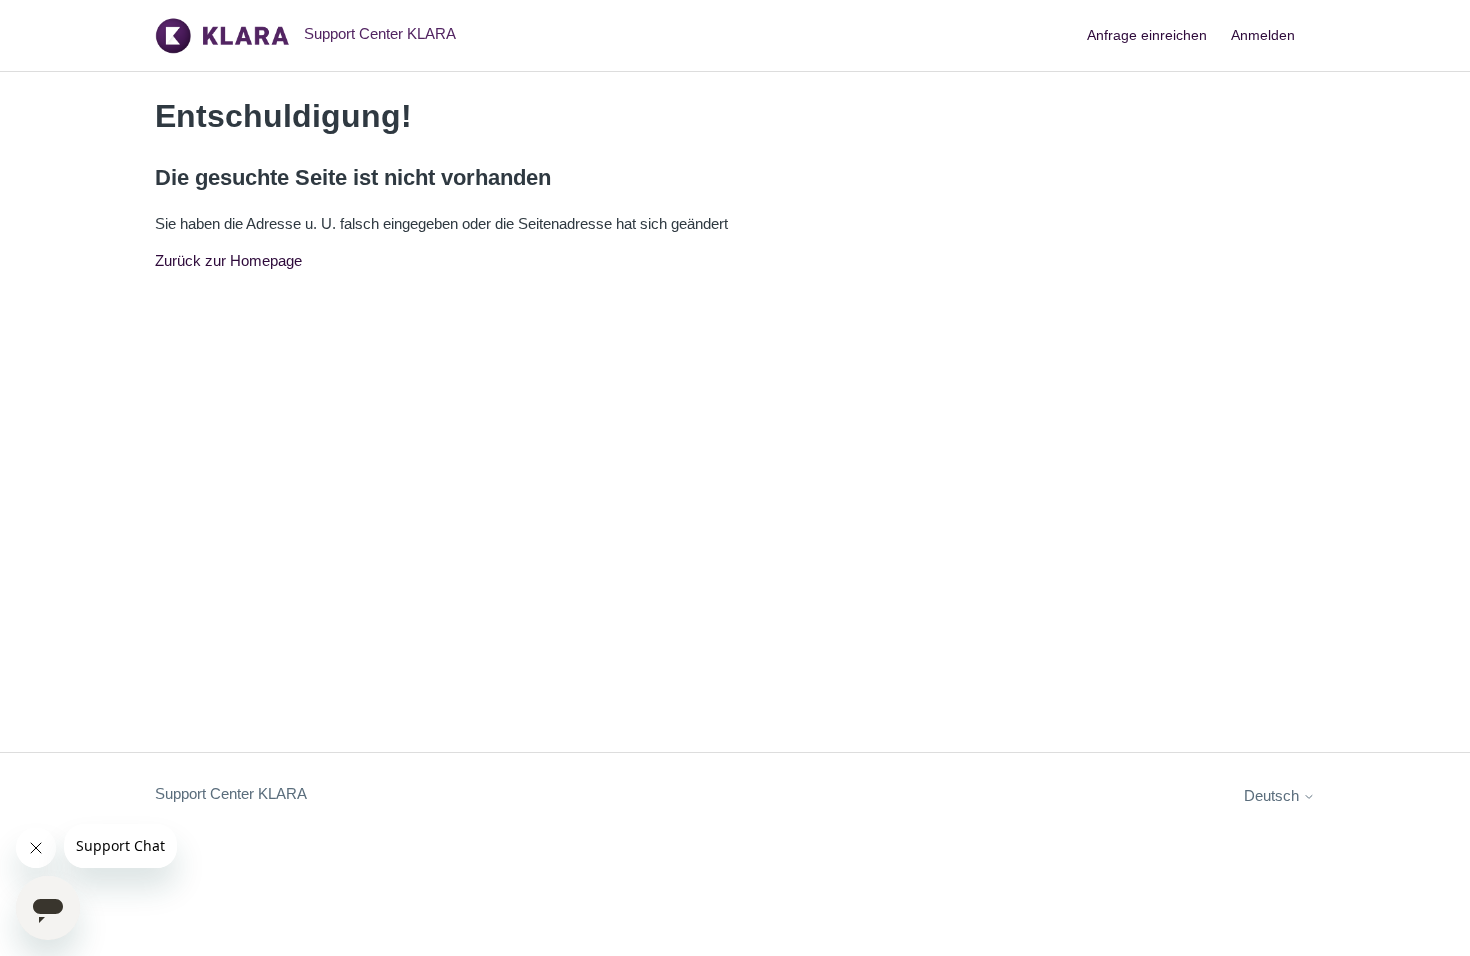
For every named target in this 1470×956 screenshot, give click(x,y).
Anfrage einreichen (1147, 35)
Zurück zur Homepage (228, 260)
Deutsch (1273, 795)
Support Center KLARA (231, 793)
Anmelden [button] (1263, 35)
